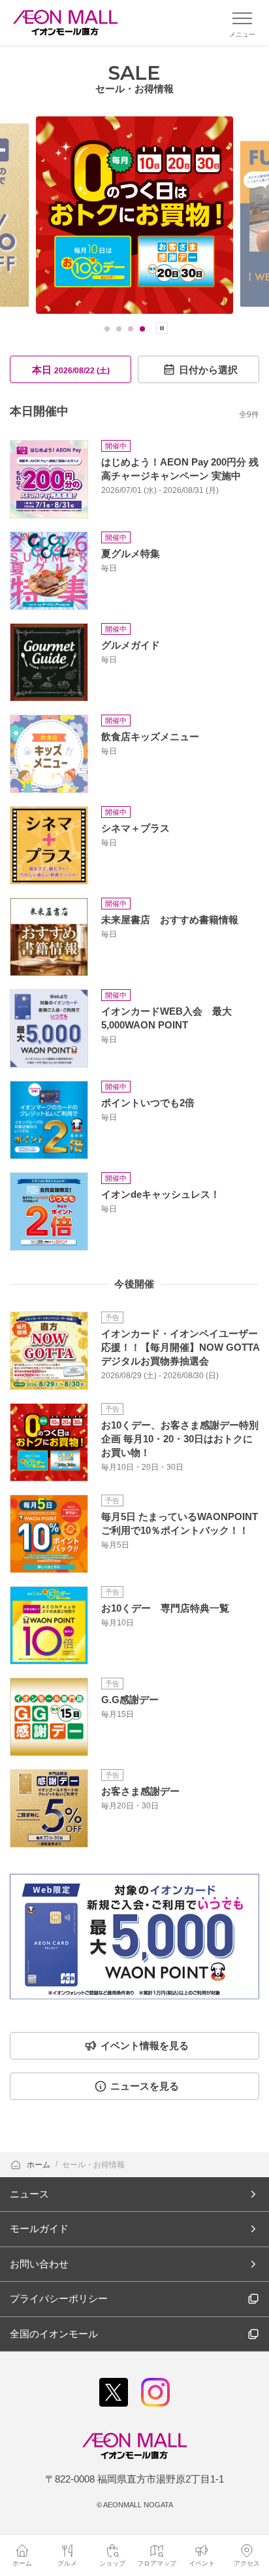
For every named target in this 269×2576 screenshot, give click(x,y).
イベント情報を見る (145, 2045)
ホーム (40, 2165)
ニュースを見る (145, 2086)
